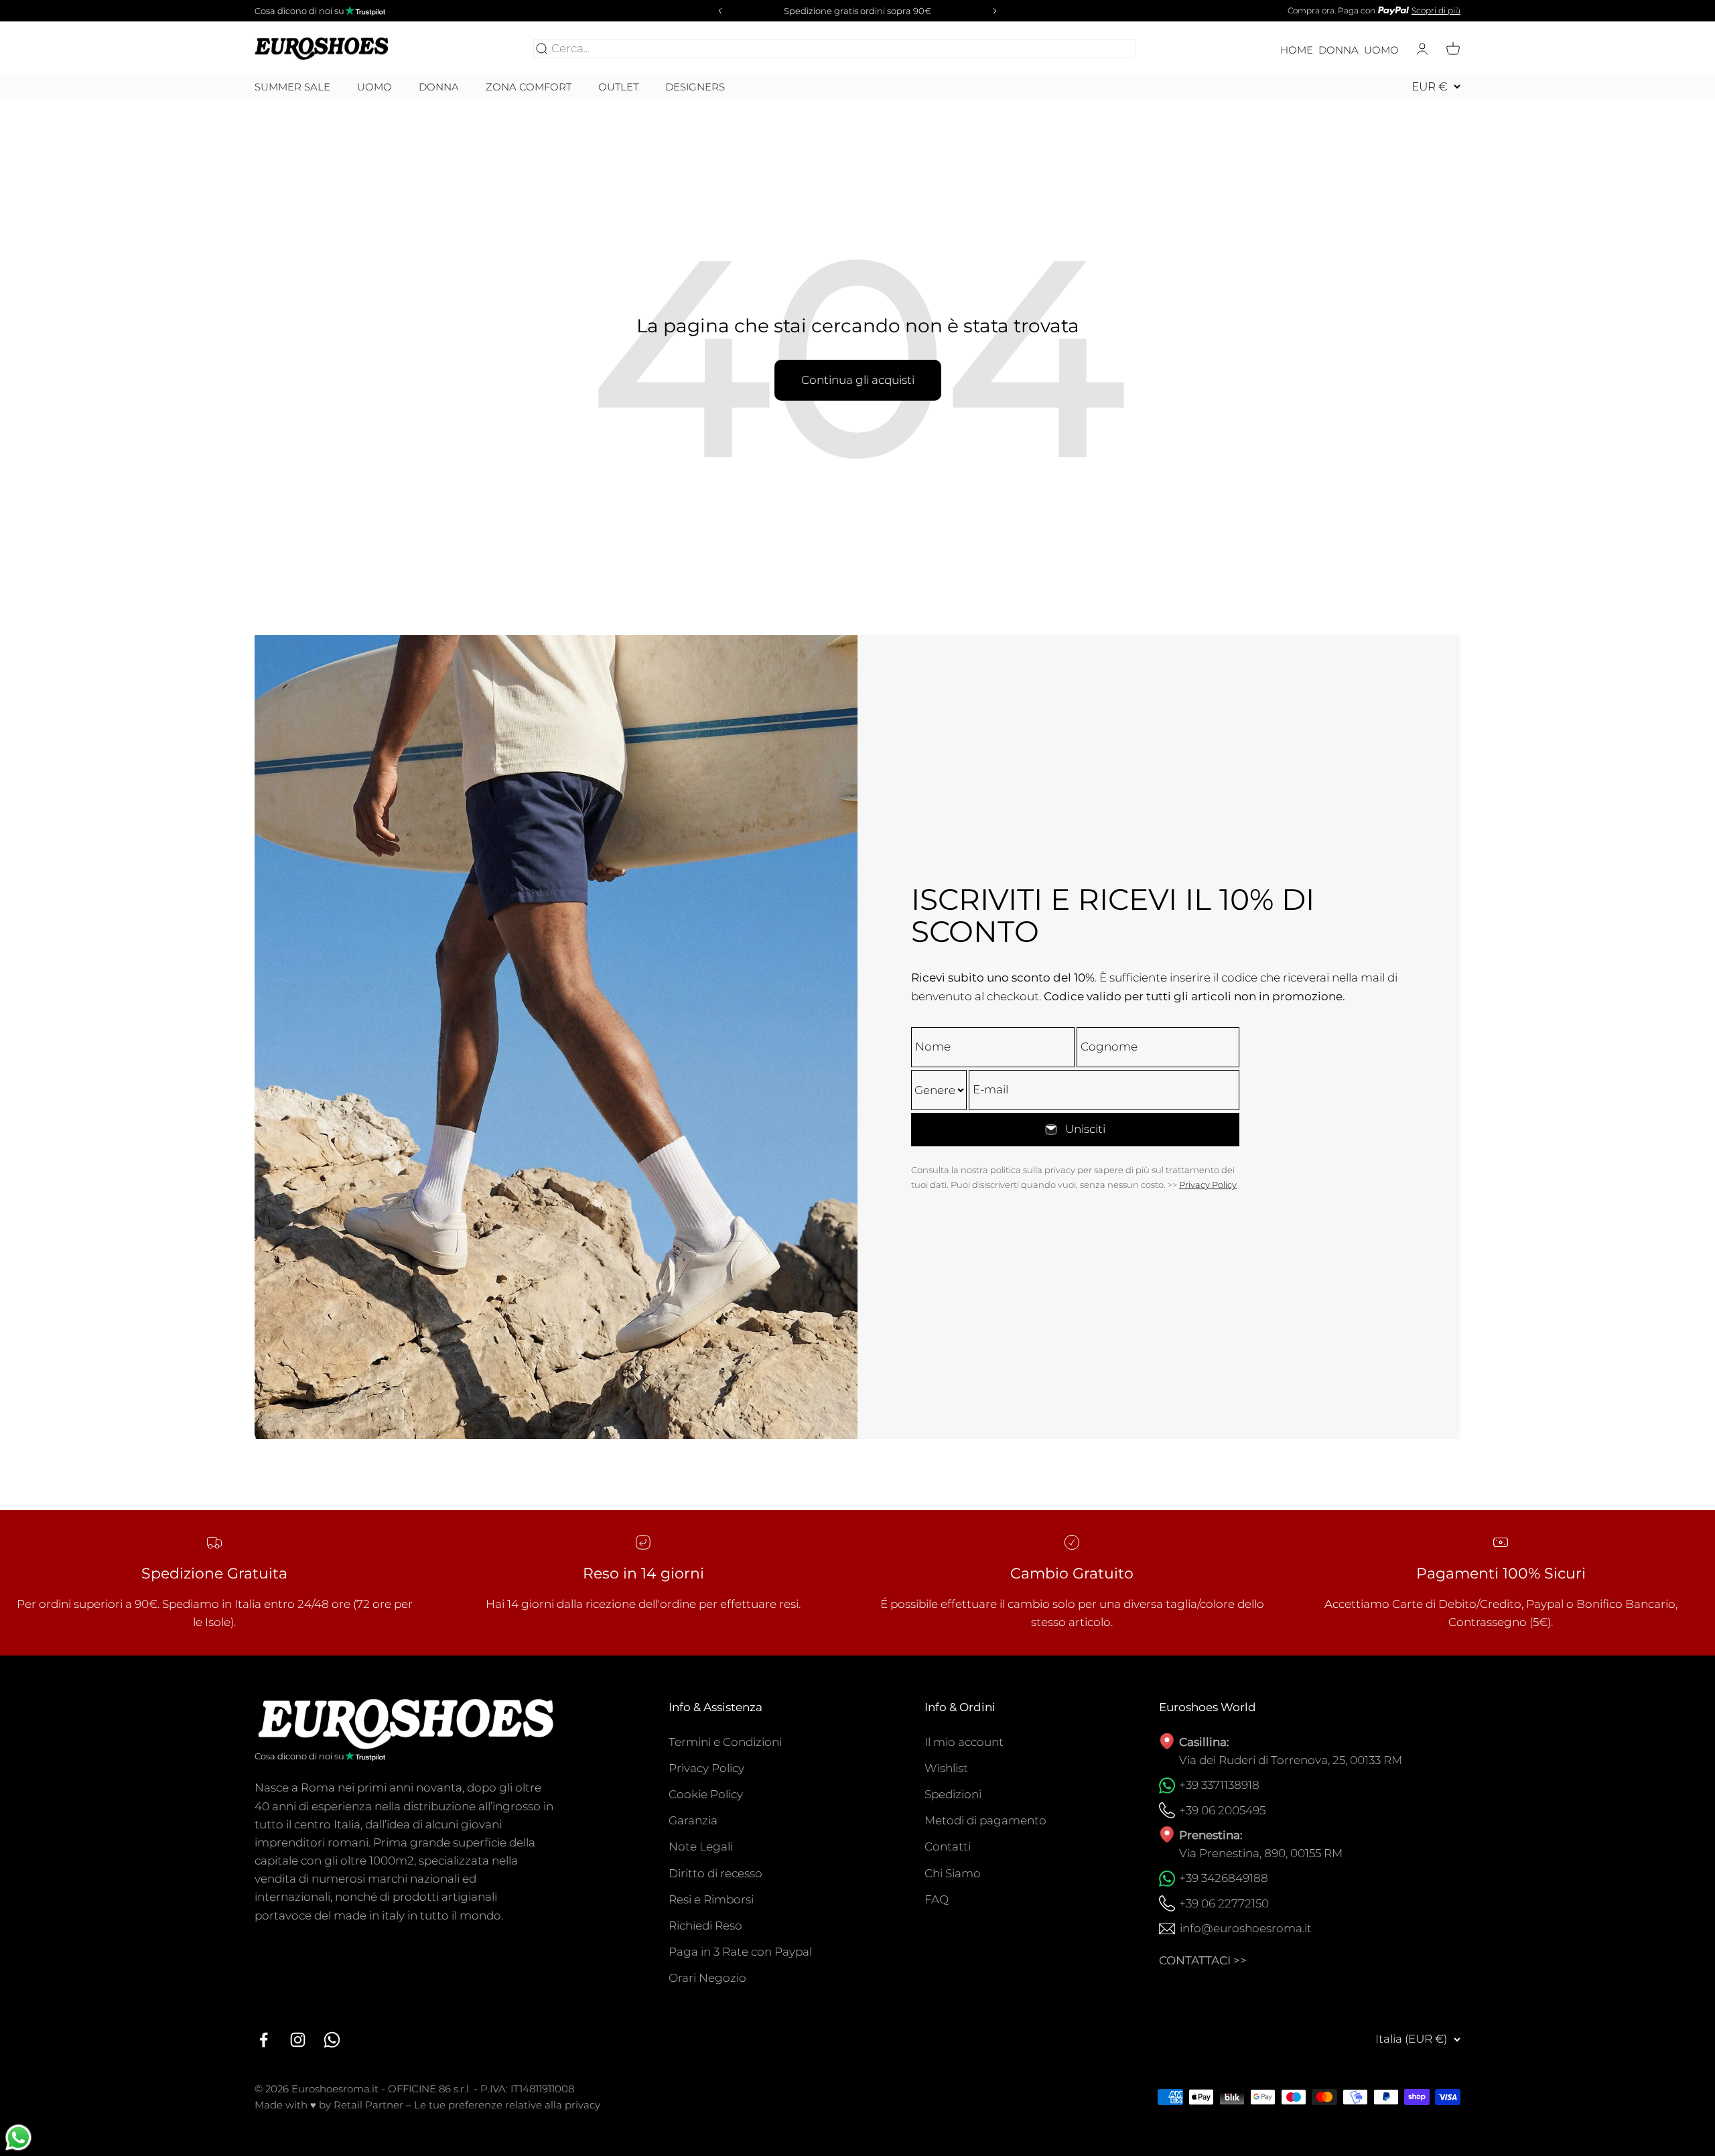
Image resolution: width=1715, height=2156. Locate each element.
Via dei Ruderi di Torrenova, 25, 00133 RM (1291, 1760)
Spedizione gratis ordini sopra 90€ (857, 11)
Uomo (1381, 50)
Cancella (1109, 48)
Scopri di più (1436, 10)
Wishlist (946, 1768)
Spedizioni (953, 1794)
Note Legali (701, 1846)
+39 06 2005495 (1222, 1810)
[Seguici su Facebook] (264, 2040)
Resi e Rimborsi (711, 1899)
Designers (695, 87)
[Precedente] (718, 11)
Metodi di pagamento (985, 1820)
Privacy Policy (1208, 1185)
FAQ (937, 1899)
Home (1297, 50)
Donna (1339, 50)
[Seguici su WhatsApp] (332, 2040)
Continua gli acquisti (858, 380)
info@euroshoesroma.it (1246, 1928)
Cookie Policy (706, 1794)
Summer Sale (292, 87)
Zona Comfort (529, 87)
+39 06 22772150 (1224, 1903)
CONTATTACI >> (1203, 1960)
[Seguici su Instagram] (298, 2040)
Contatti (948, 1846)
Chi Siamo (953, 1873)
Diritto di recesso (715, 1873)
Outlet (618, 87)
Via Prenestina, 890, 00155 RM (1261, 1853)
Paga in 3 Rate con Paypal (740, 1952)
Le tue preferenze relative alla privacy (507, 2105)
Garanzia (693, 1820)
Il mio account (964, 1742)
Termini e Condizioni (725, 1742)
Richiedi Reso (705, 1926)
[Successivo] (997, 11)
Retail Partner (368, 2105)
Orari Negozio (707, 1978)
